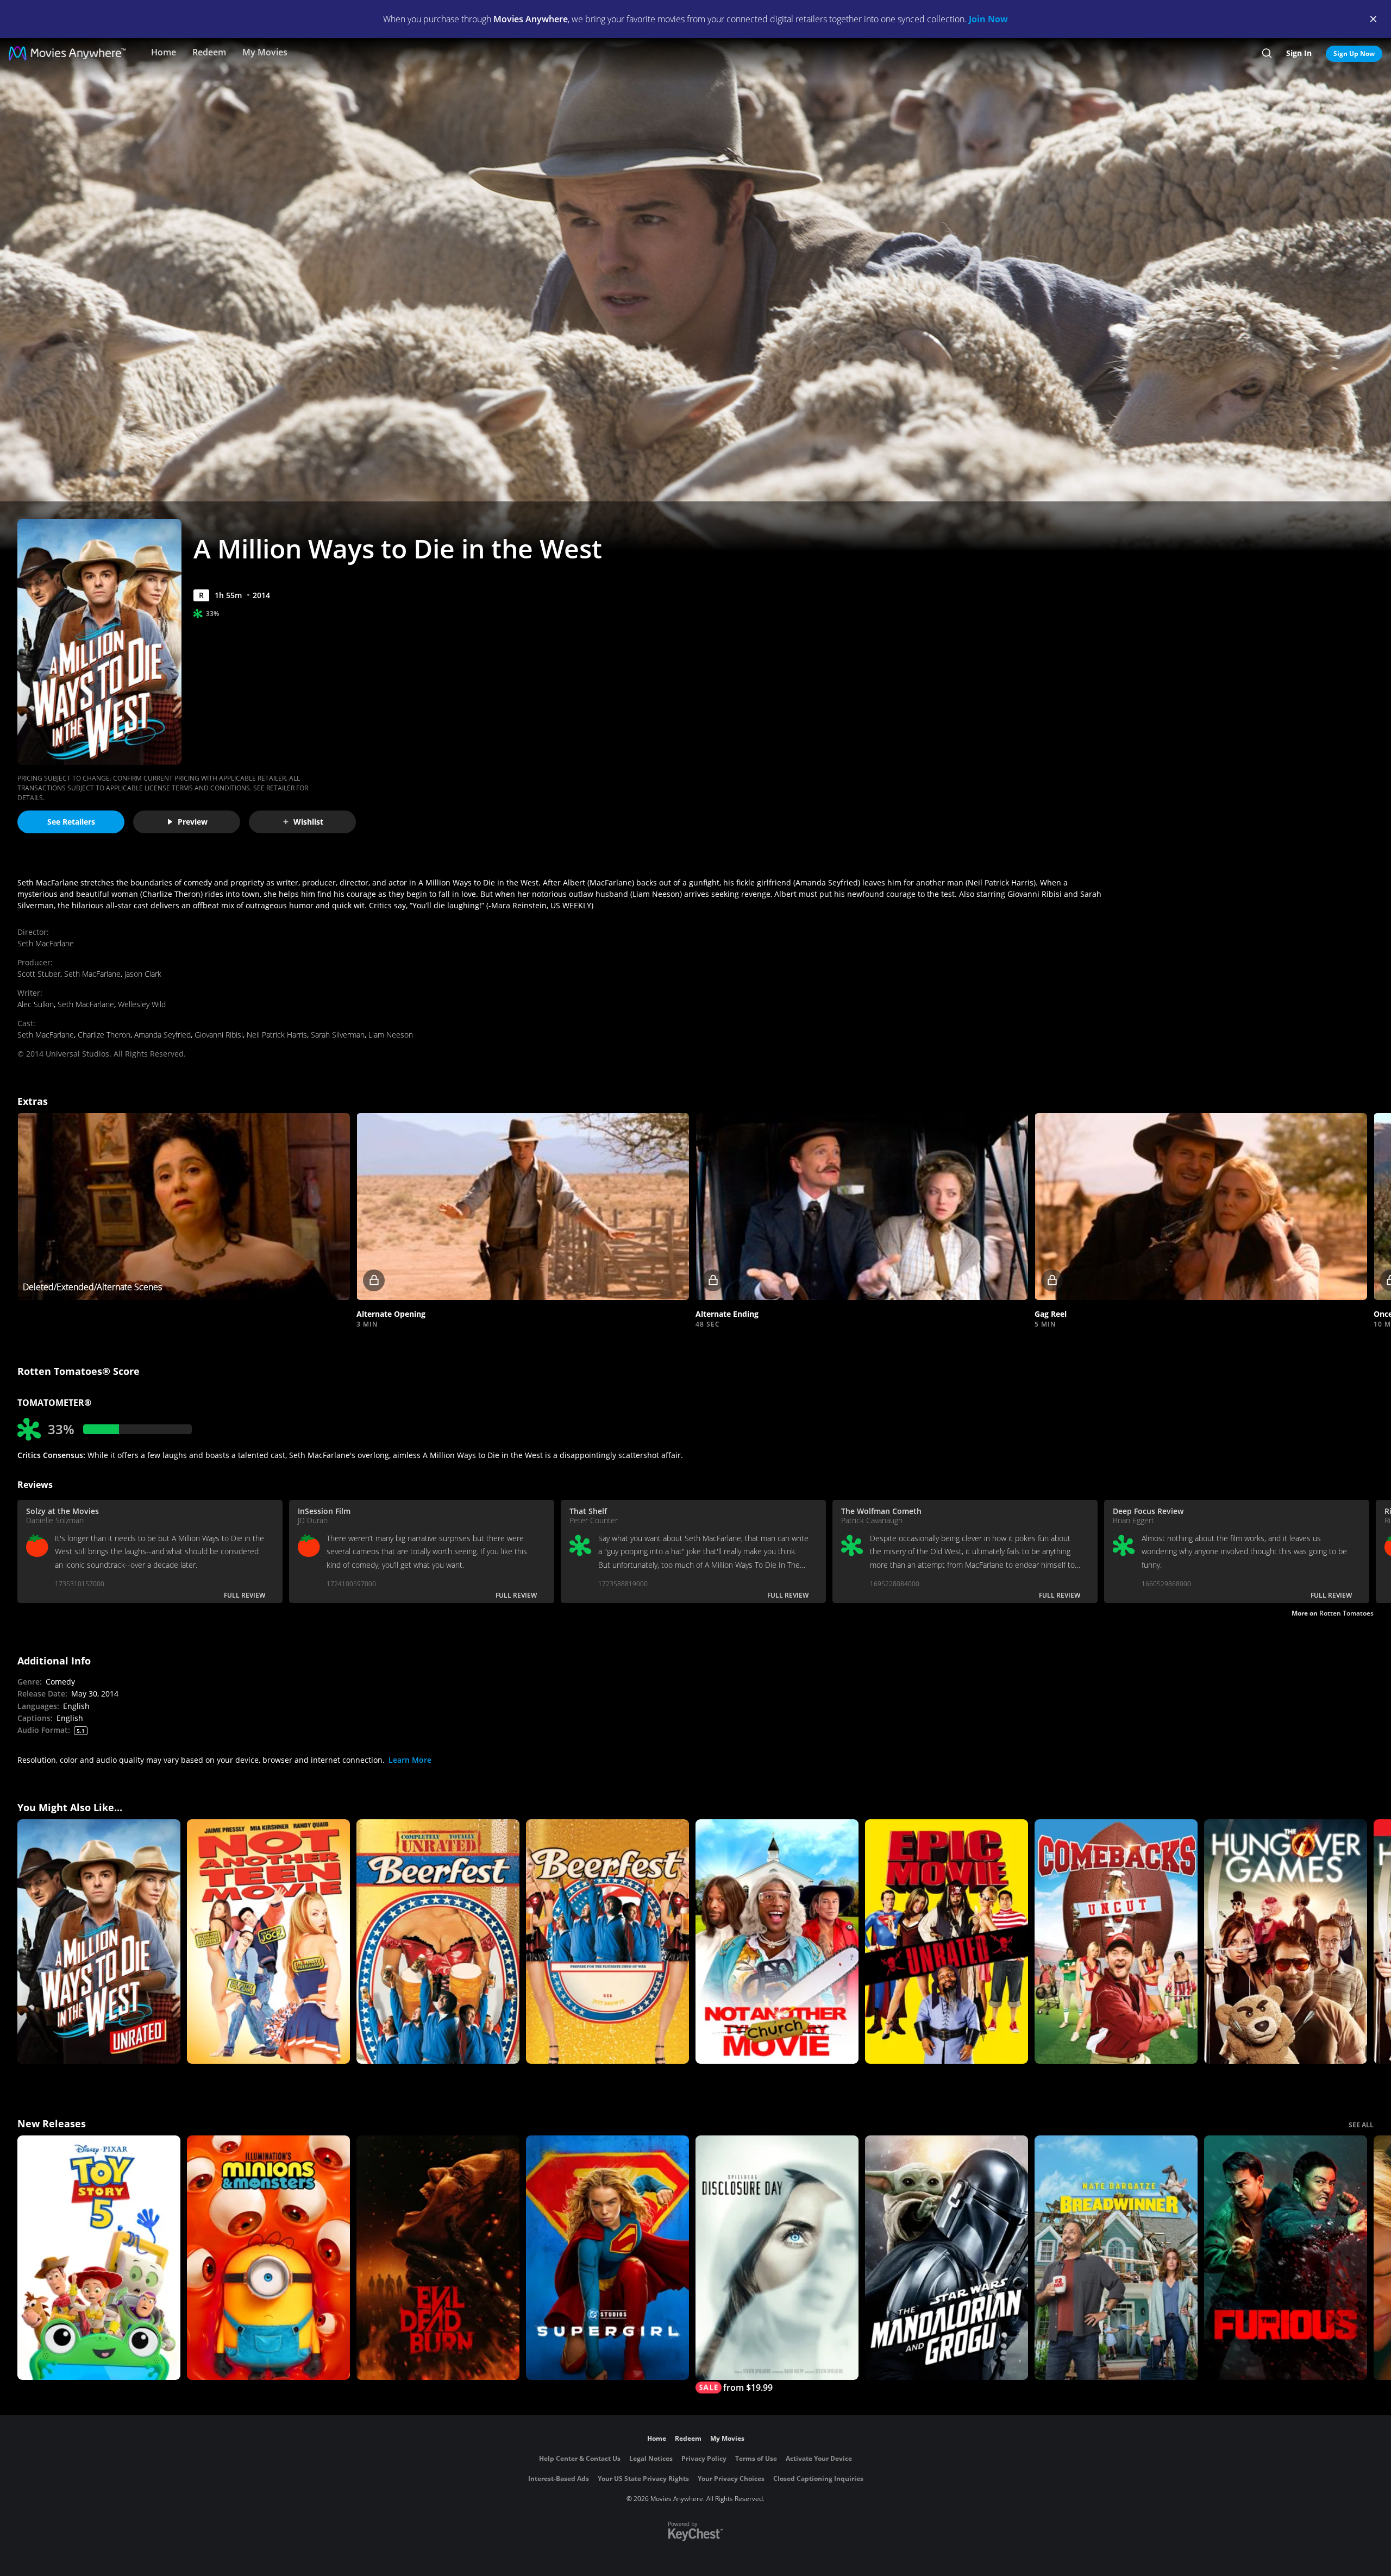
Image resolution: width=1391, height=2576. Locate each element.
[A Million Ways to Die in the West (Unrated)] (99, 1942)
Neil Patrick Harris (277, 1035)
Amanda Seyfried (162, 1035)
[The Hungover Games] (1286, 1942)
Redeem (209, 52)
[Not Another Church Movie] (777, 1942)
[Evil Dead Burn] (438, 2258)
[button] (523, 1207)
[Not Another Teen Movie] (268, 1942)
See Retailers (71, 822)
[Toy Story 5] (99, 2258)
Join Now (988, 19)
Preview (193, 822)
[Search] (1267, 53)
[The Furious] (1286, 2258)
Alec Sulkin (36, 1004)
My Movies (265, 52)
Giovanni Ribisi (219, 1035)
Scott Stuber (39, 974)
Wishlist (308, 822)
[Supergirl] (607, 2258)
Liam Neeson (391, 1035)
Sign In (1299, 53)
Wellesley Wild (142, 1004)
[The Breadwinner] (1116, 2258)
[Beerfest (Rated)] (607, 1942)
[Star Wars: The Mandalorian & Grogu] (947, 2258)
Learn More (410, 1760)
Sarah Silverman (338, 1035)
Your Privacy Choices (731, 2478)
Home (164, 52)
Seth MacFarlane (46, 943)
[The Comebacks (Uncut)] (1116, 1942)
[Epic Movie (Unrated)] (947, 1942)
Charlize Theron (104, 1035)
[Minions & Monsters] (268, 2258)
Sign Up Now (1354, 54)
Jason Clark (143, 974)
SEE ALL (1361, 2125)
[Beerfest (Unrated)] (438, 1942)
